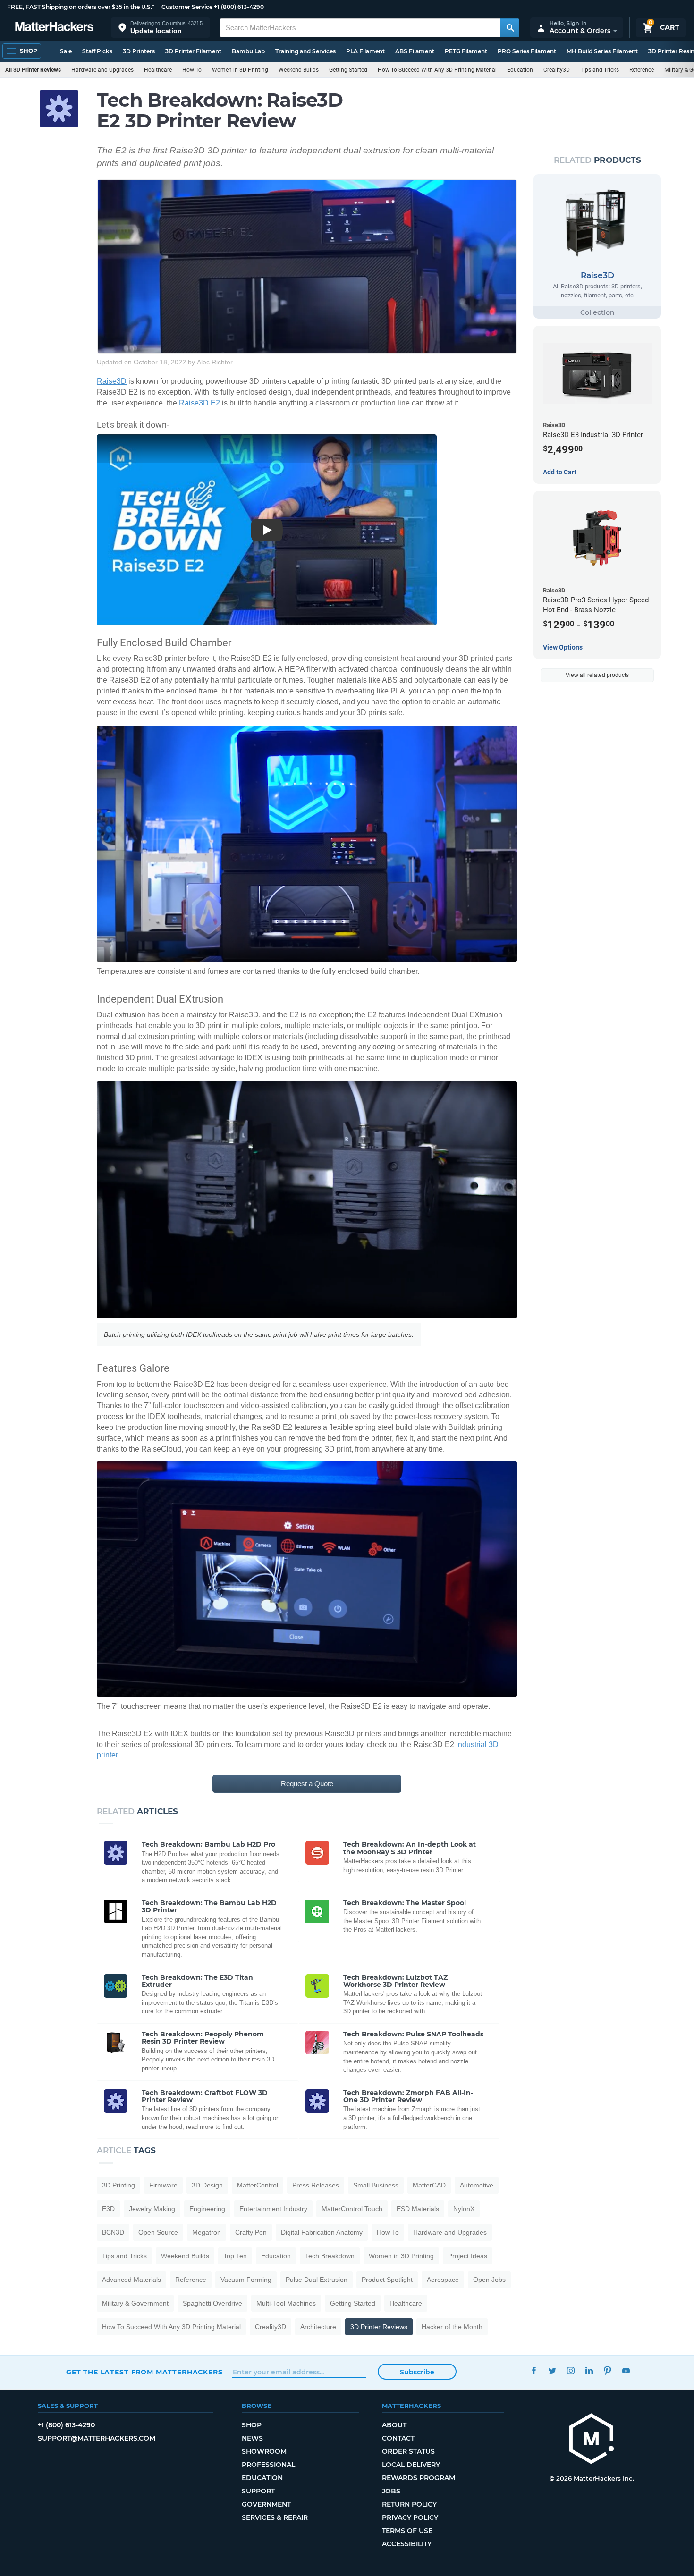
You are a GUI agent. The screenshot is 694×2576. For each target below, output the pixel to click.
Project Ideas (468, 2256)
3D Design (207, 2185)
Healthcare (158, 70)
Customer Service (187, 7)
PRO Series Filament (527, 51)
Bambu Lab (248, 51)
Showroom (264, 2451)
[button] (161, 28)
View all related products (597, 675)
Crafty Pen (251, 2232)
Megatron (207, 2232)
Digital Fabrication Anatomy (322, 2232)
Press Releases (316, 2185)
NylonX (464, 2209)
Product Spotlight (387, 2280)
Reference (642, 70)
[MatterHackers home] (54, 28)
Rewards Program (419, 2478)
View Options (563, 647)
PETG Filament (466, 51)
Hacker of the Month (452, 2327)
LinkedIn (589, 2371)
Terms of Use (407, 2531)
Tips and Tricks (600, 70)
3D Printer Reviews (379, 2327)
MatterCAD (429, 2185)
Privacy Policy (410, 2517)
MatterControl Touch (352, 2209)
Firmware (163, 2185)
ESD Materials (418, 2209)
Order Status (408, 2451)
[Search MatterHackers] (510, 28)
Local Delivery (411, 2465)
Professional (268, 2465)
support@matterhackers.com (97, 2438)
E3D (108, 2209)
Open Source (158, 2232)
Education (520, 70)
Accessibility (407, 2544)
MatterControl (258, 2185)
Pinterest (607, 2371)
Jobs (391, 2491)
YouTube (626, 2371)
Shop (252, 2425)
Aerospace (443, 2280)
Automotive (477, 2185)
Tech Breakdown (330, 2256)
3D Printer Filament (193, 51)
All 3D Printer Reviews (33, 70)
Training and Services (305, 51)
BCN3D (113, 2232)
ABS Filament (415, 51)
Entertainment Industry (273, 2209)
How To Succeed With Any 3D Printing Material (437, 70)
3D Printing (118, 2185)
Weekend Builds (299, 70)
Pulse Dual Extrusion (317, 2280)
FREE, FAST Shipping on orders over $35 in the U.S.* (81, 7)
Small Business (376, 2185)
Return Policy (409, 2504)
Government (266, 2504)
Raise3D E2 (199, 403)
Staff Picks (97, 51)
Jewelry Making (152, 2209)
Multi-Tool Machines (286, 2303)
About (394, 2425)
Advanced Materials (131, 2280)
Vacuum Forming (246, 2280)
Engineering (207, 2209)
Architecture (318, 2327)
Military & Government (135, 2303)
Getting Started (348, 70)
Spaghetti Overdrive (212, 2303)
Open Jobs (489, 2280)
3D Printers (139, 51)
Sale (66, 51)
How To (192, 70)
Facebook (534, 2371)
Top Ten (235, 2256)
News (252, 2438)
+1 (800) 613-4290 (239, 7)
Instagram (571, 2371)
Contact (398, 2438)
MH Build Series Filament (602, 51)
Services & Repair (275, 2517)
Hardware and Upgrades (102, 70)
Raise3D (112, 381)
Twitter (552, 2371)
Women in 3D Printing (240, 70)
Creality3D (557, 70)
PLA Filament (365, 51)
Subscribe (417, 2372)
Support (258, 2491)
